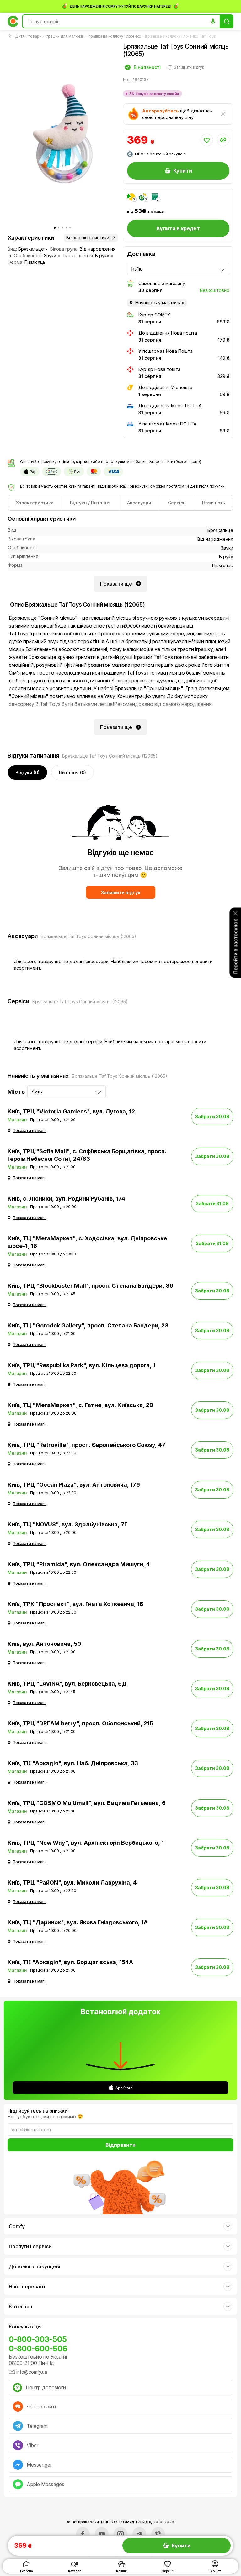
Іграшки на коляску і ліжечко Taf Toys (180, 36)
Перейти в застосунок (235, 946)
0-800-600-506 (38, 2349)
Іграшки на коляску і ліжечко (115, 36)
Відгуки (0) (27, 772)
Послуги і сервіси (30, 2246)
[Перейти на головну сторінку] (11, 36)
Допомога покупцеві (35, 2266)
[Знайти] (227, 21)
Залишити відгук (121, 892)
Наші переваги (27, 2287)
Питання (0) (72, 772)
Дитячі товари (28, 36)
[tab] (35, 503)
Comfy (17, 2226)
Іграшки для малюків (65, 36)
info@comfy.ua (32, 2372)
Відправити (120, 2145)
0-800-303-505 (38, 2339)
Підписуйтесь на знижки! (38, 2111)
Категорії (20, 2307)
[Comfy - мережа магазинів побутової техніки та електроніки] (13, 21)
